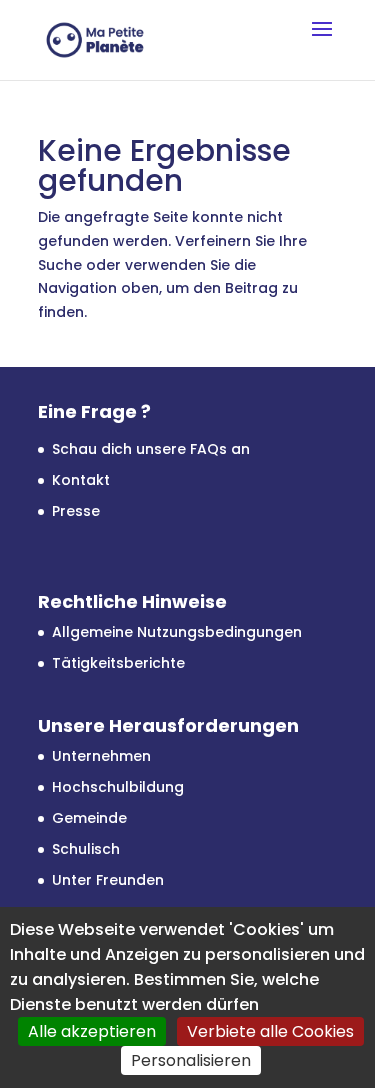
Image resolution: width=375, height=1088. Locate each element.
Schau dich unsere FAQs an (151, 449)
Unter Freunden (108, 880)
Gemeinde (89, 818)
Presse (76, 511)
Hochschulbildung (118, 787)
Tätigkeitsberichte (118, 663)
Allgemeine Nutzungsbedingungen (177, 632)
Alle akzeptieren (92, 1031)
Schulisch (86, 849)
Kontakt (81, 480)
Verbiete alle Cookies (270, 1031)
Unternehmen (101, 756)
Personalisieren (191, 1060)
